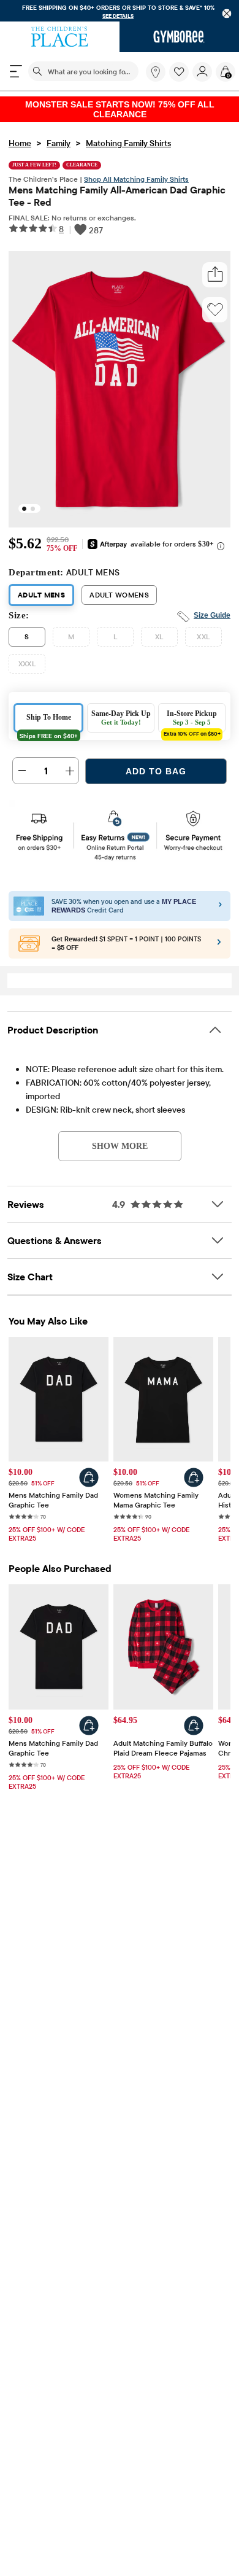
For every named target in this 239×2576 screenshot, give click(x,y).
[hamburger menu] (16, 71)
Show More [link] (120, 1137)
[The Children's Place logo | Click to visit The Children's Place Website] (60, 37)
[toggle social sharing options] (215, 266)
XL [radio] (159, 628)
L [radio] (115, 628)
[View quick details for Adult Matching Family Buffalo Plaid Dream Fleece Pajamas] (194, 1717)
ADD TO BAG (156, 763)
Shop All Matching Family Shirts (136, 170)
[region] (120, 11)
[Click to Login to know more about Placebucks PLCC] (219, 936)
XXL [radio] (203, 628)
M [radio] (71, 628)
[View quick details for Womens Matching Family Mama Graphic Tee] (194, 1469)
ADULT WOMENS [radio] (119, 586)
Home (20, 134)
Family (59, 134)
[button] (179, 72)
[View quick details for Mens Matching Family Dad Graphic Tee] (89, 1469)
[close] (227, 14)
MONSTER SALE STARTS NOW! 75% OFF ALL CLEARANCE (120, 105)
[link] (156, 72)
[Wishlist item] (181, 79)
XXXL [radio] (27, 655)
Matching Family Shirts (128, 134)
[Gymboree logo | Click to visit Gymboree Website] (179, 37)
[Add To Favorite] (215, 301)
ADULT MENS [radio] (41, 586)
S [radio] (27, 628)
